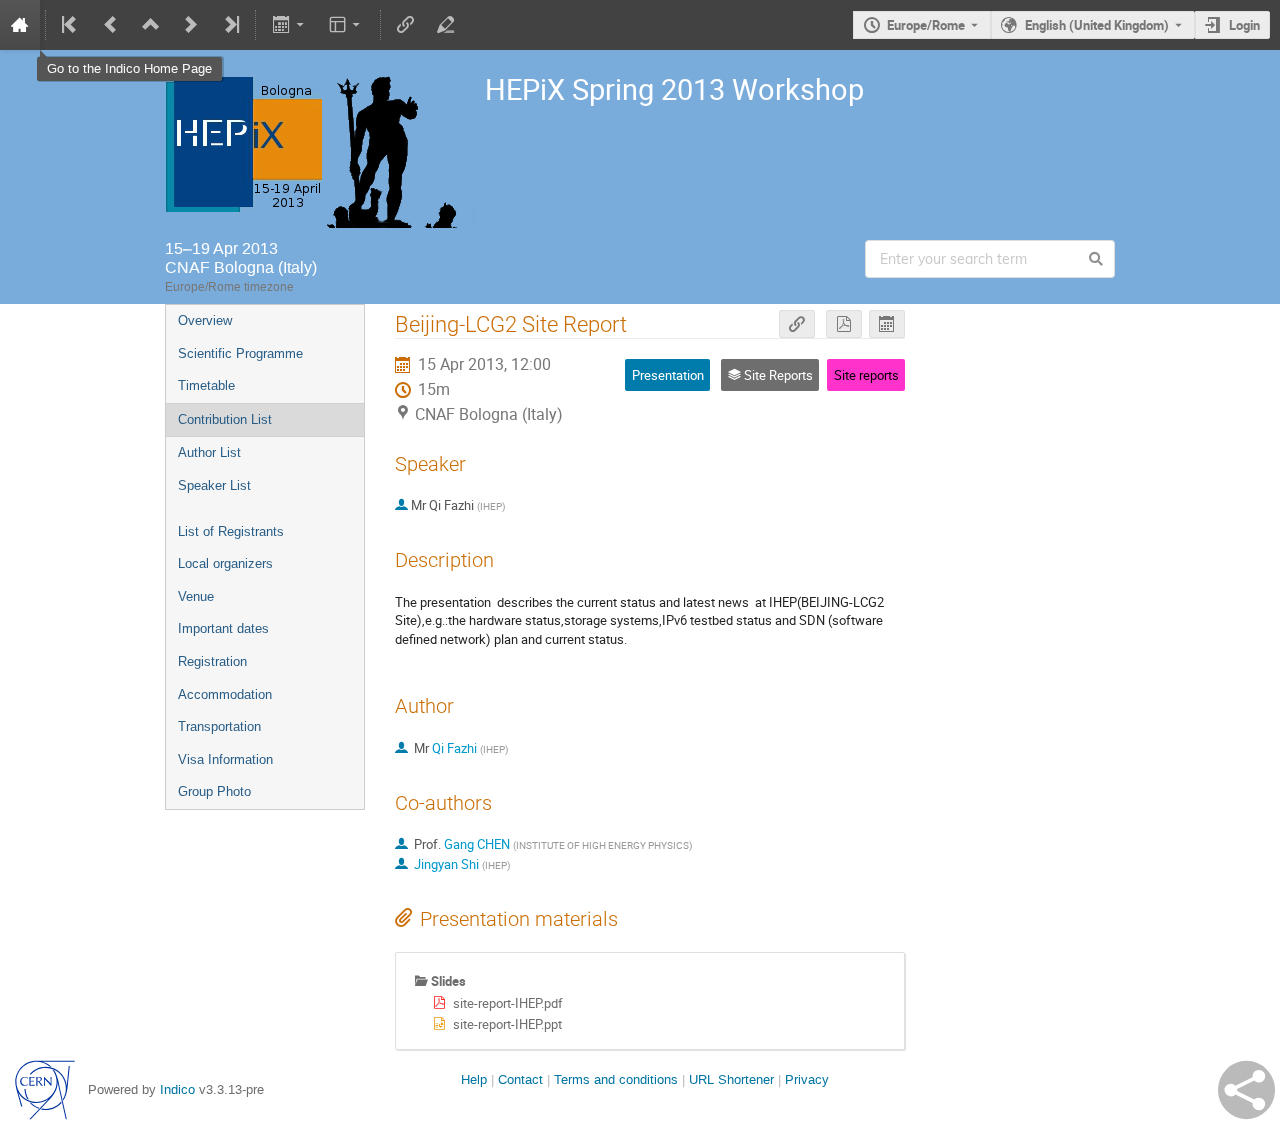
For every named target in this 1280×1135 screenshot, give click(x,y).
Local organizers (225, 563)
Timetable (206, 385)
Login (1244, 25)
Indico (177, 1089)
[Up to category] (151, 25)
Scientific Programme (240, 353)
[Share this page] (1246, 1090)
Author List (209, 452)
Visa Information (225, 759)
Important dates (223, 628)
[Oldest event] (71, 25)
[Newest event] (230, 25)
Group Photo (214, 791)
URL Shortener (731, 1079)
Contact (520, 1079)
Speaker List (214, 485)
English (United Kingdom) (1097, 25)
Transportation (219, 726)
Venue (196, 596)
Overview (205, 320)
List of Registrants (231, 531)
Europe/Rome (926, 25)
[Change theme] (346, 25)
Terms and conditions (616, 1079)
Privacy (807, 1079)
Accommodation (225, 694)
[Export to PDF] (844, 324)
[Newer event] (191, 25)
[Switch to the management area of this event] (446, 25)
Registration (212, 661)
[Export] (289, 25)
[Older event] (111, 25)
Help (474, 1079)
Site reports (866, 375)
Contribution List (225, 419)
